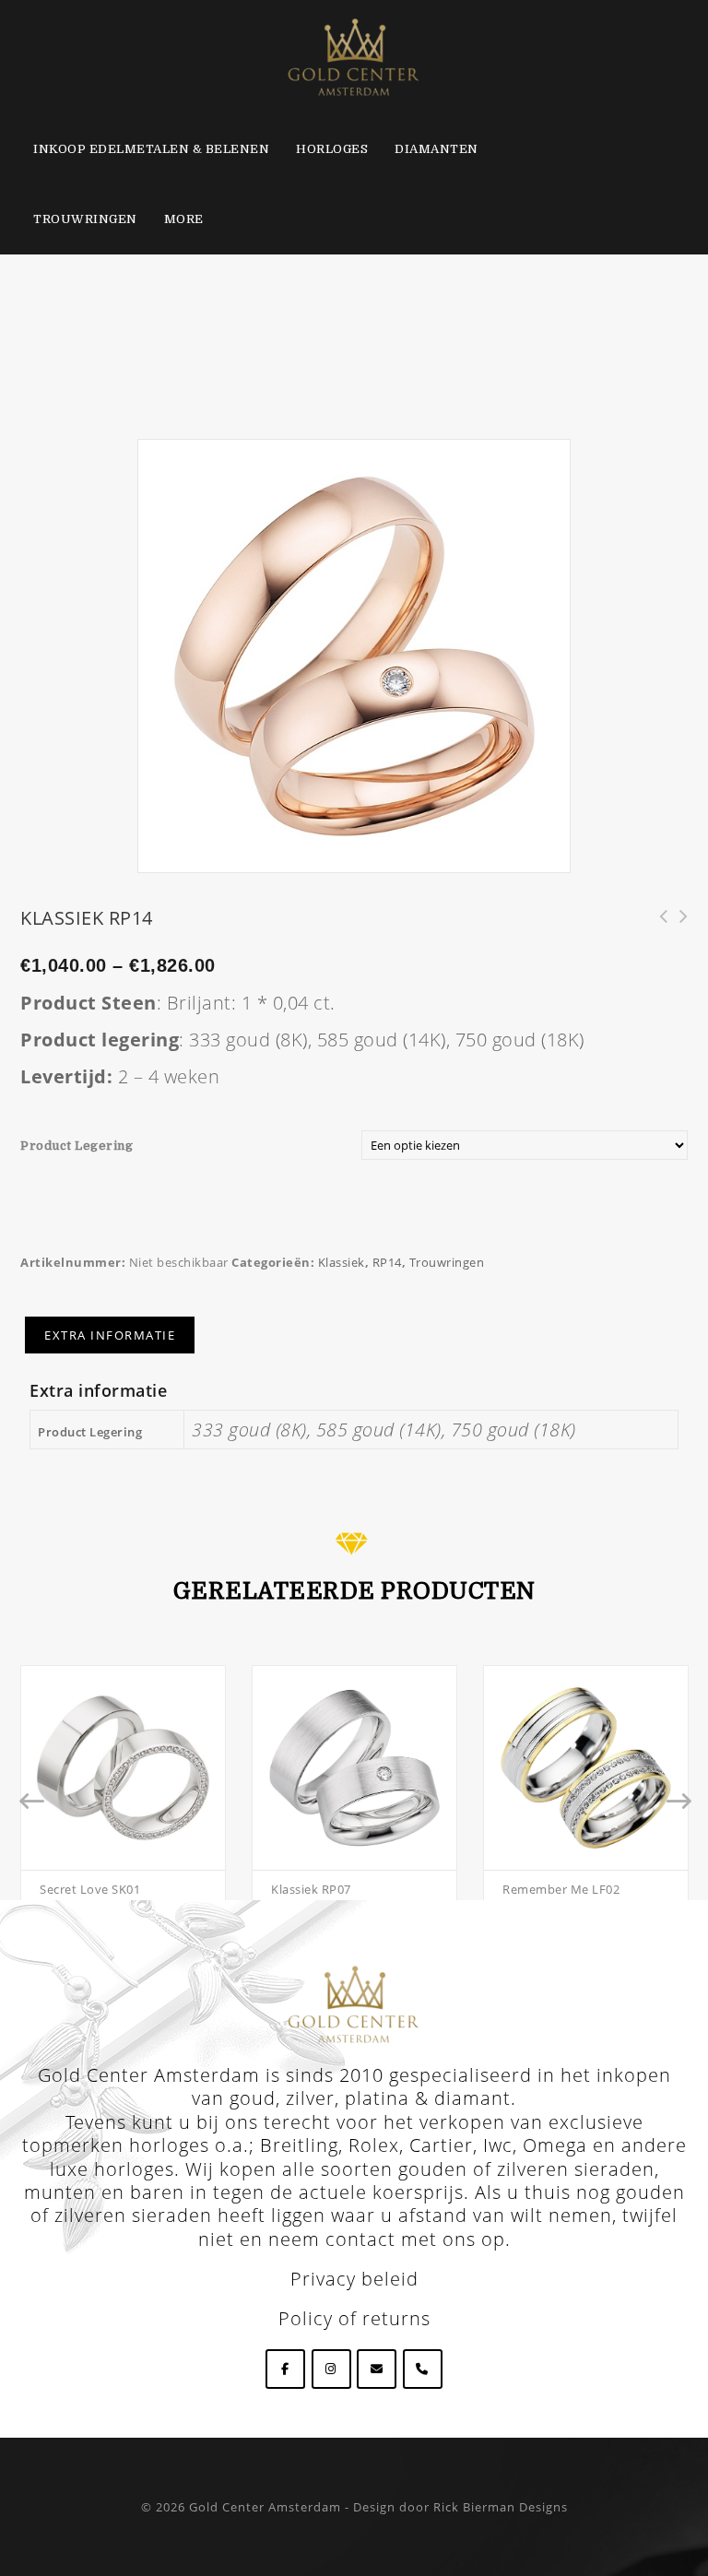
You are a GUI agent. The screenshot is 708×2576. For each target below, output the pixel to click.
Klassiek (342, 1262)
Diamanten (437, 149)
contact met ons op (415, 2239)
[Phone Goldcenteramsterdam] (423, 2369)
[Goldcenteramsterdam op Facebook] (285, 2369)
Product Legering (77, 1146)
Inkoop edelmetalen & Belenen (151, 149)
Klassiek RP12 (678, 927)
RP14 (387, 1262)
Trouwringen (85, 219)
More (184, 219)
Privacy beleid (354, 2279)
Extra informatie (110, 1335)
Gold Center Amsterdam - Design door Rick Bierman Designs (378, 2507)
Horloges (332, 149)
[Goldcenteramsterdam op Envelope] (377, 2369)
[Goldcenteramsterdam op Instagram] (331, 2369)
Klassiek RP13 (657, 927)
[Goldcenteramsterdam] (354, 55)
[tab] (110, 1335)
